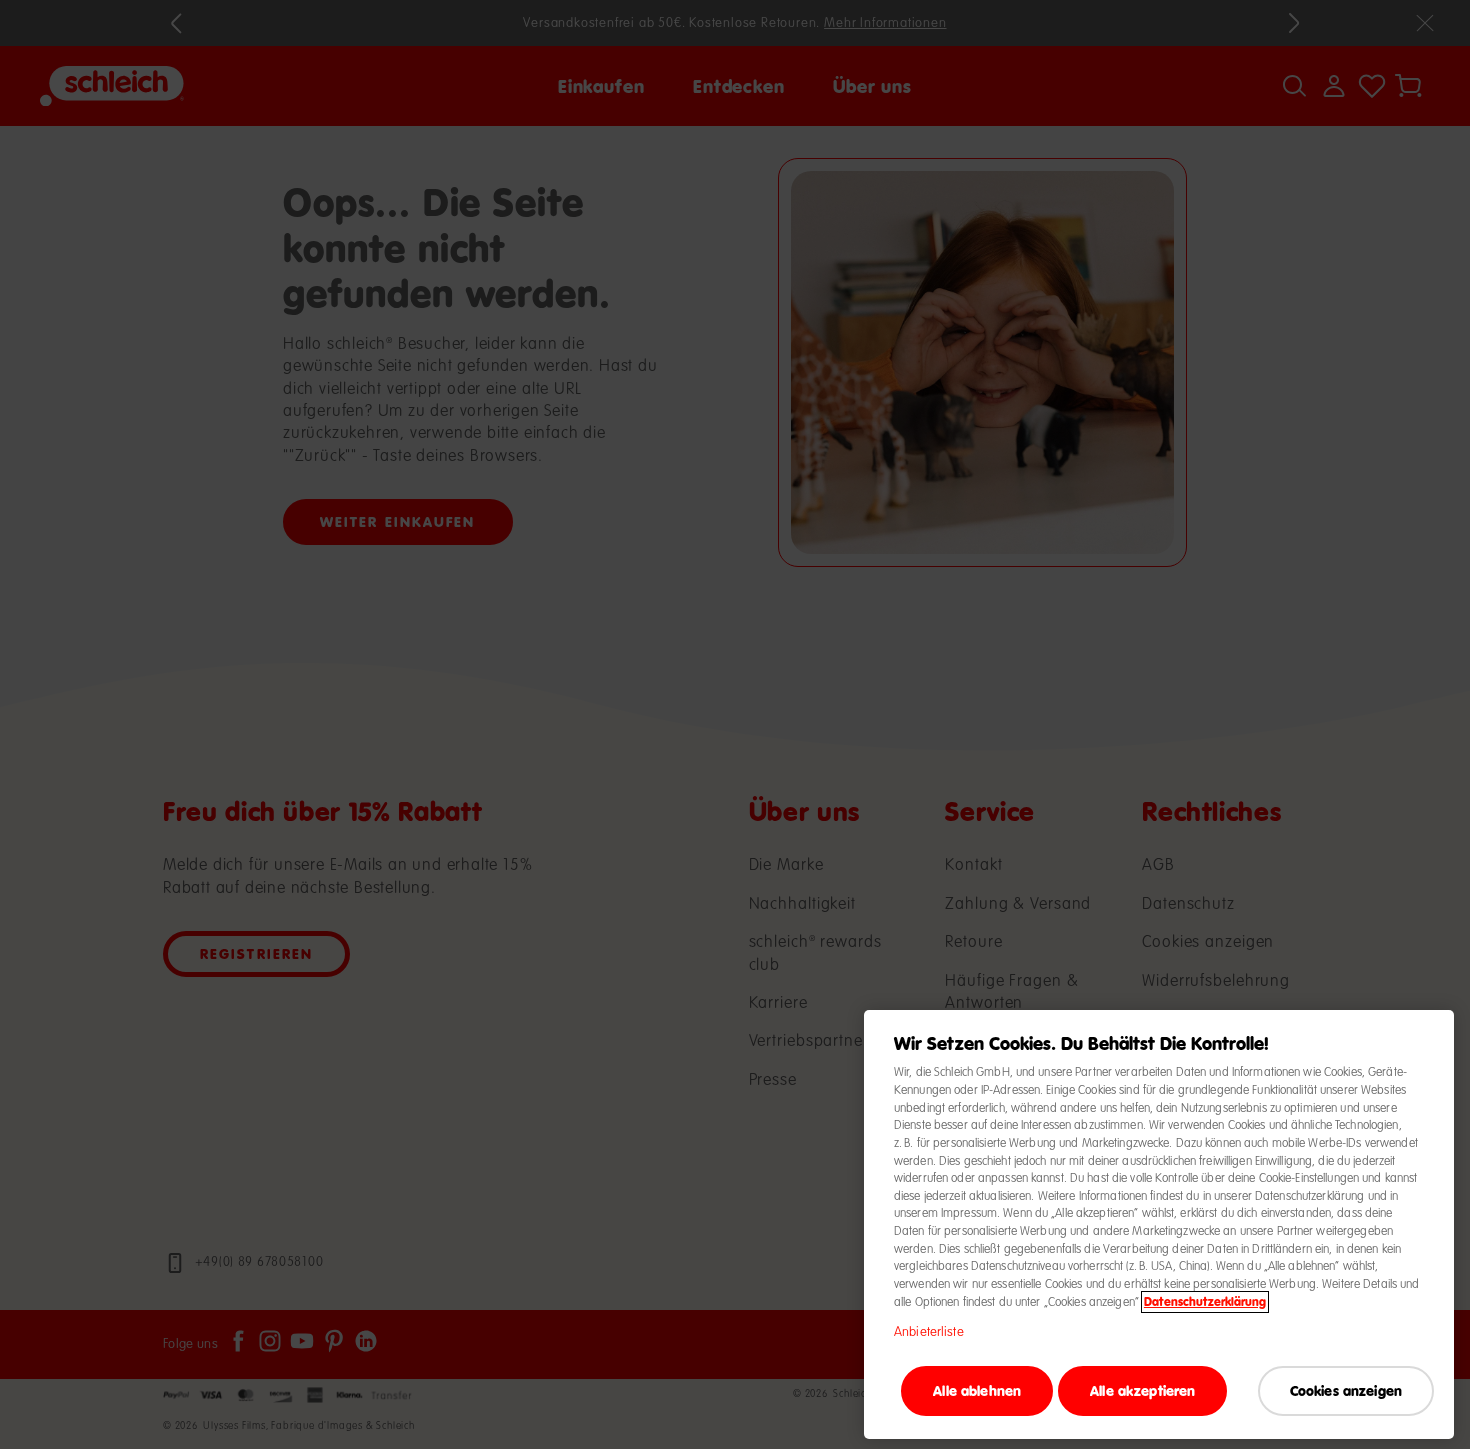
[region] (1159, 1224)
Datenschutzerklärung (1205, 1302)
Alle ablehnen (977, 1389)
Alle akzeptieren (1142, 1389)
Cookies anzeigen (1346, 1389)
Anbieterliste (929, 1332)
